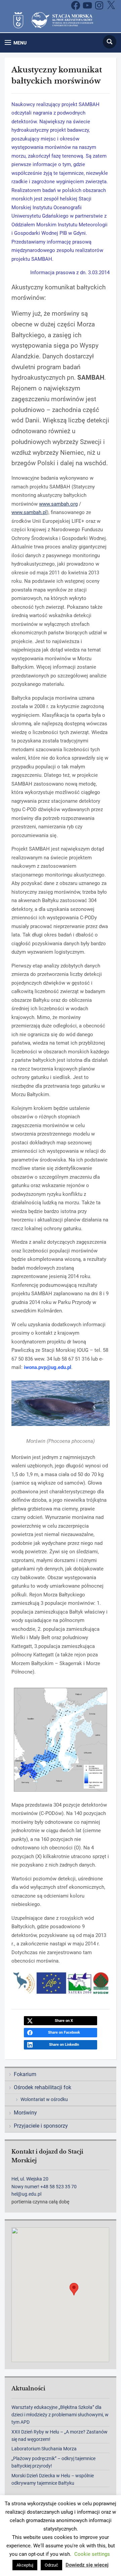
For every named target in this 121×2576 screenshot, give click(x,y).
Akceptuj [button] (25, 2565)
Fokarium (25, 2074)
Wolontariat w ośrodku (44, 2099)
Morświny (25, 2113)
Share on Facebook (64, 2032)
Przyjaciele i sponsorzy (41, 2126)
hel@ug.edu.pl (26, 2194)
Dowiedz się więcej (87, 2565)
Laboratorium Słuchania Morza (44, 2449)
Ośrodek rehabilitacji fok (43, 2087)
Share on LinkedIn (64, 2045)
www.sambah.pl (29, 512)
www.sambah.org (58, 504)
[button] (16, 43)
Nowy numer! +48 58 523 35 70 (44, 2187)
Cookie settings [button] (92, 2554)
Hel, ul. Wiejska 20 (30, 2179)
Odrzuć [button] (51, 2565)
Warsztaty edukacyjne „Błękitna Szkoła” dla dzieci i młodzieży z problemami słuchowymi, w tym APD (60, 2415)
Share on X (64, 2021)
